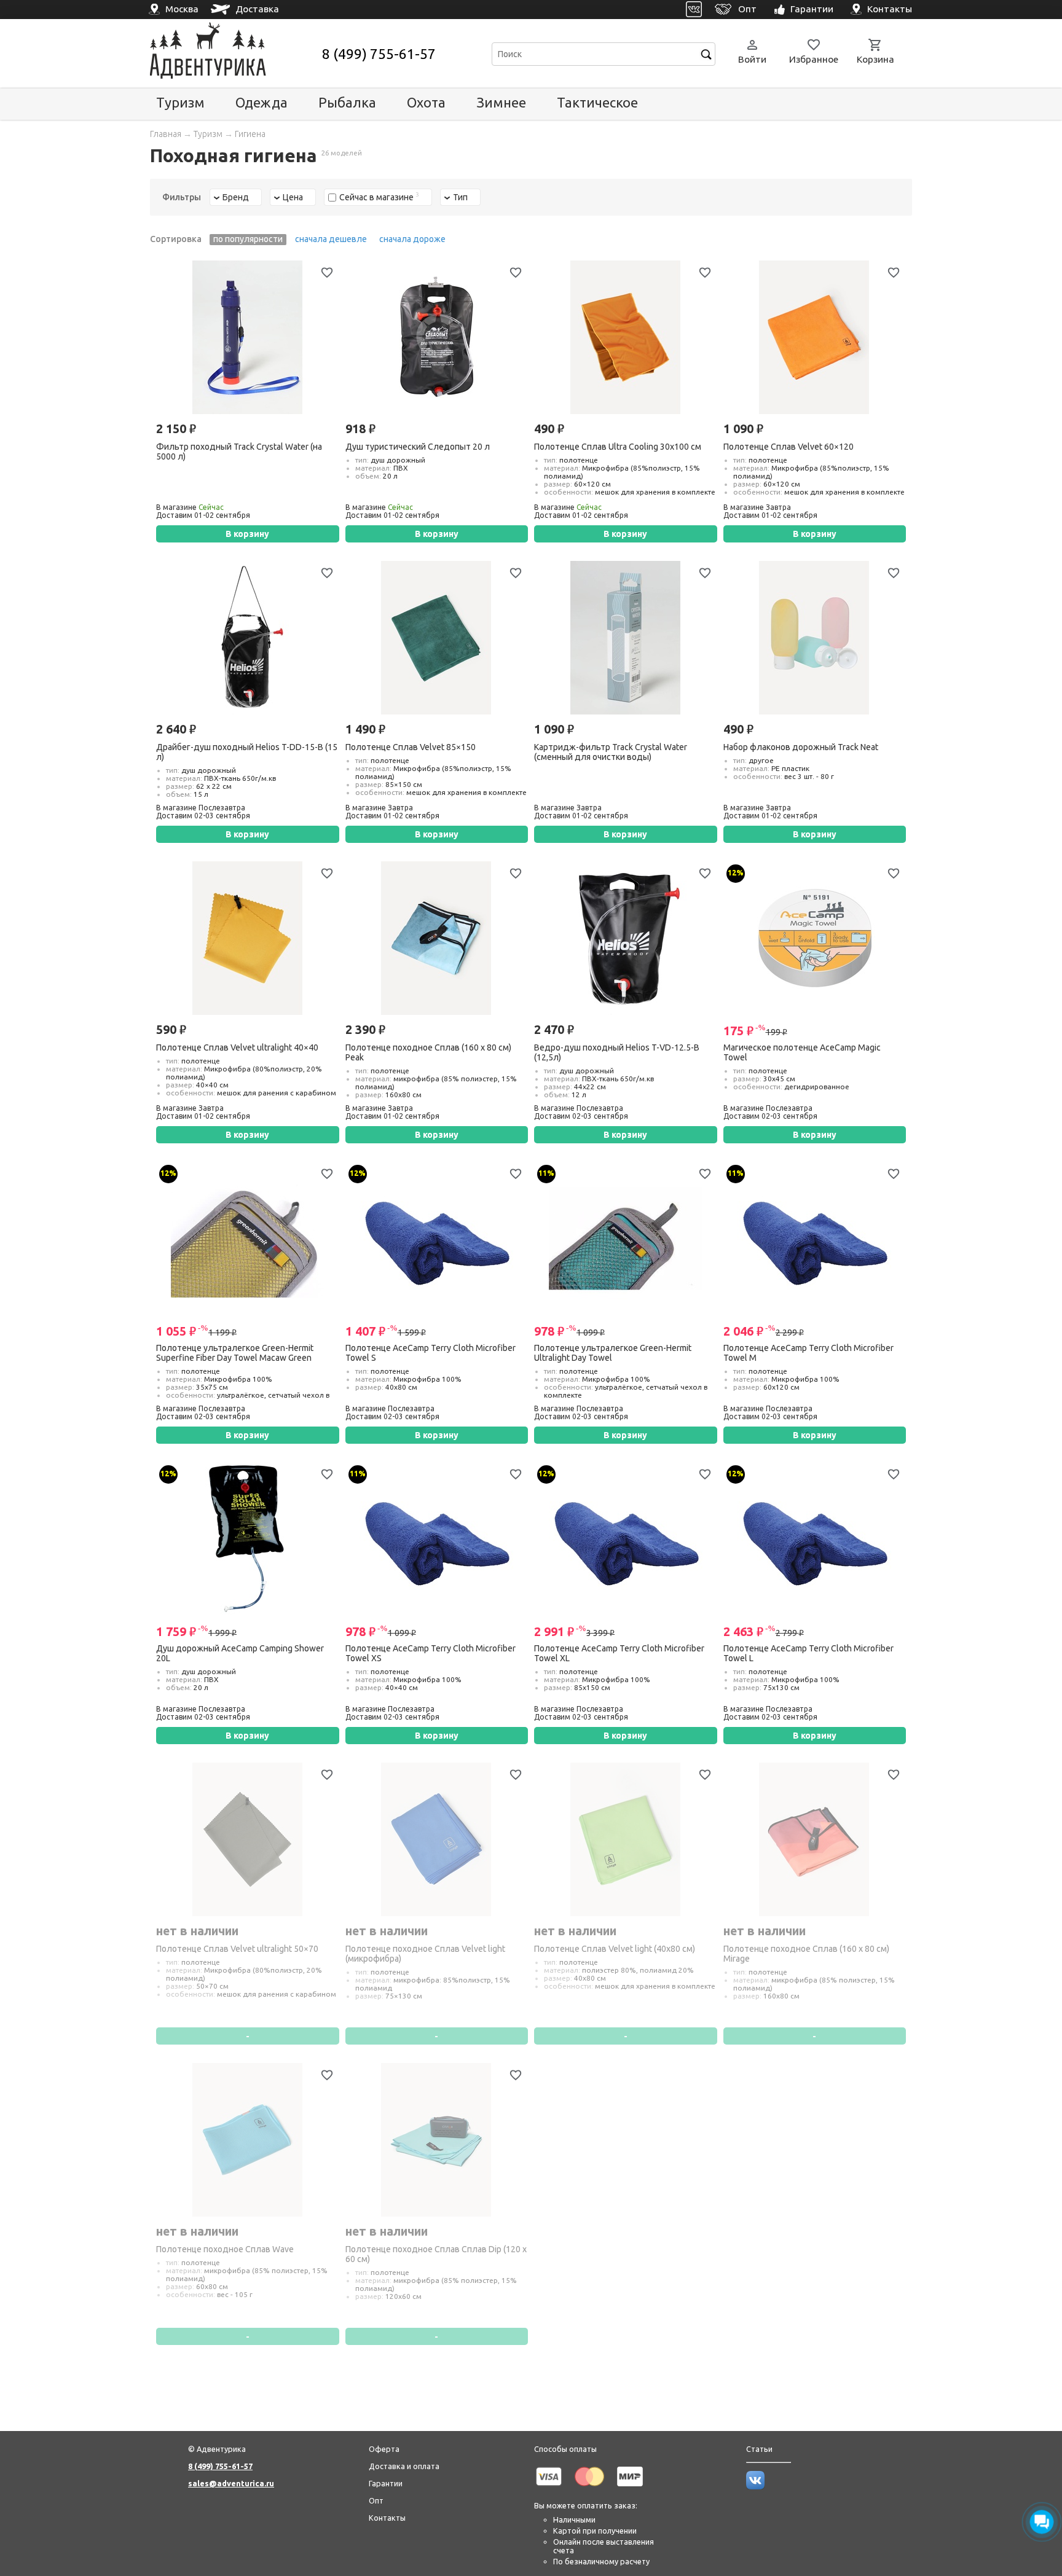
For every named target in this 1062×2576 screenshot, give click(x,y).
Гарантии (386, 2483)
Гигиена (250, 134)
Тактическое (597, 102)
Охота (426, 102)
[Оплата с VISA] (549, 2488)
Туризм (180, 102)
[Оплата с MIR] (630, 2488)
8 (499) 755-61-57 (379, 54)
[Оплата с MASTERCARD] (589, 2488)
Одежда (262, 102)
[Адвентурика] (234, 54)
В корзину (247, 534)
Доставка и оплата (404, 2466)
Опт (376, 2500)
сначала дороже (412, 239)
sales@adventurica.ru (231, 2483)
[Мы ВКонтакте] (755, 2486)
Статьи (759, 2449)
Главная (166, 134)
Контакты (387, 2518)
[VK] (694, 10)
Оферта (384, 2449)
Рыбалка (347, 102)
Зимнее (501, 102)
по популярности (248, 239)
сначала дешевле (331, 239)
